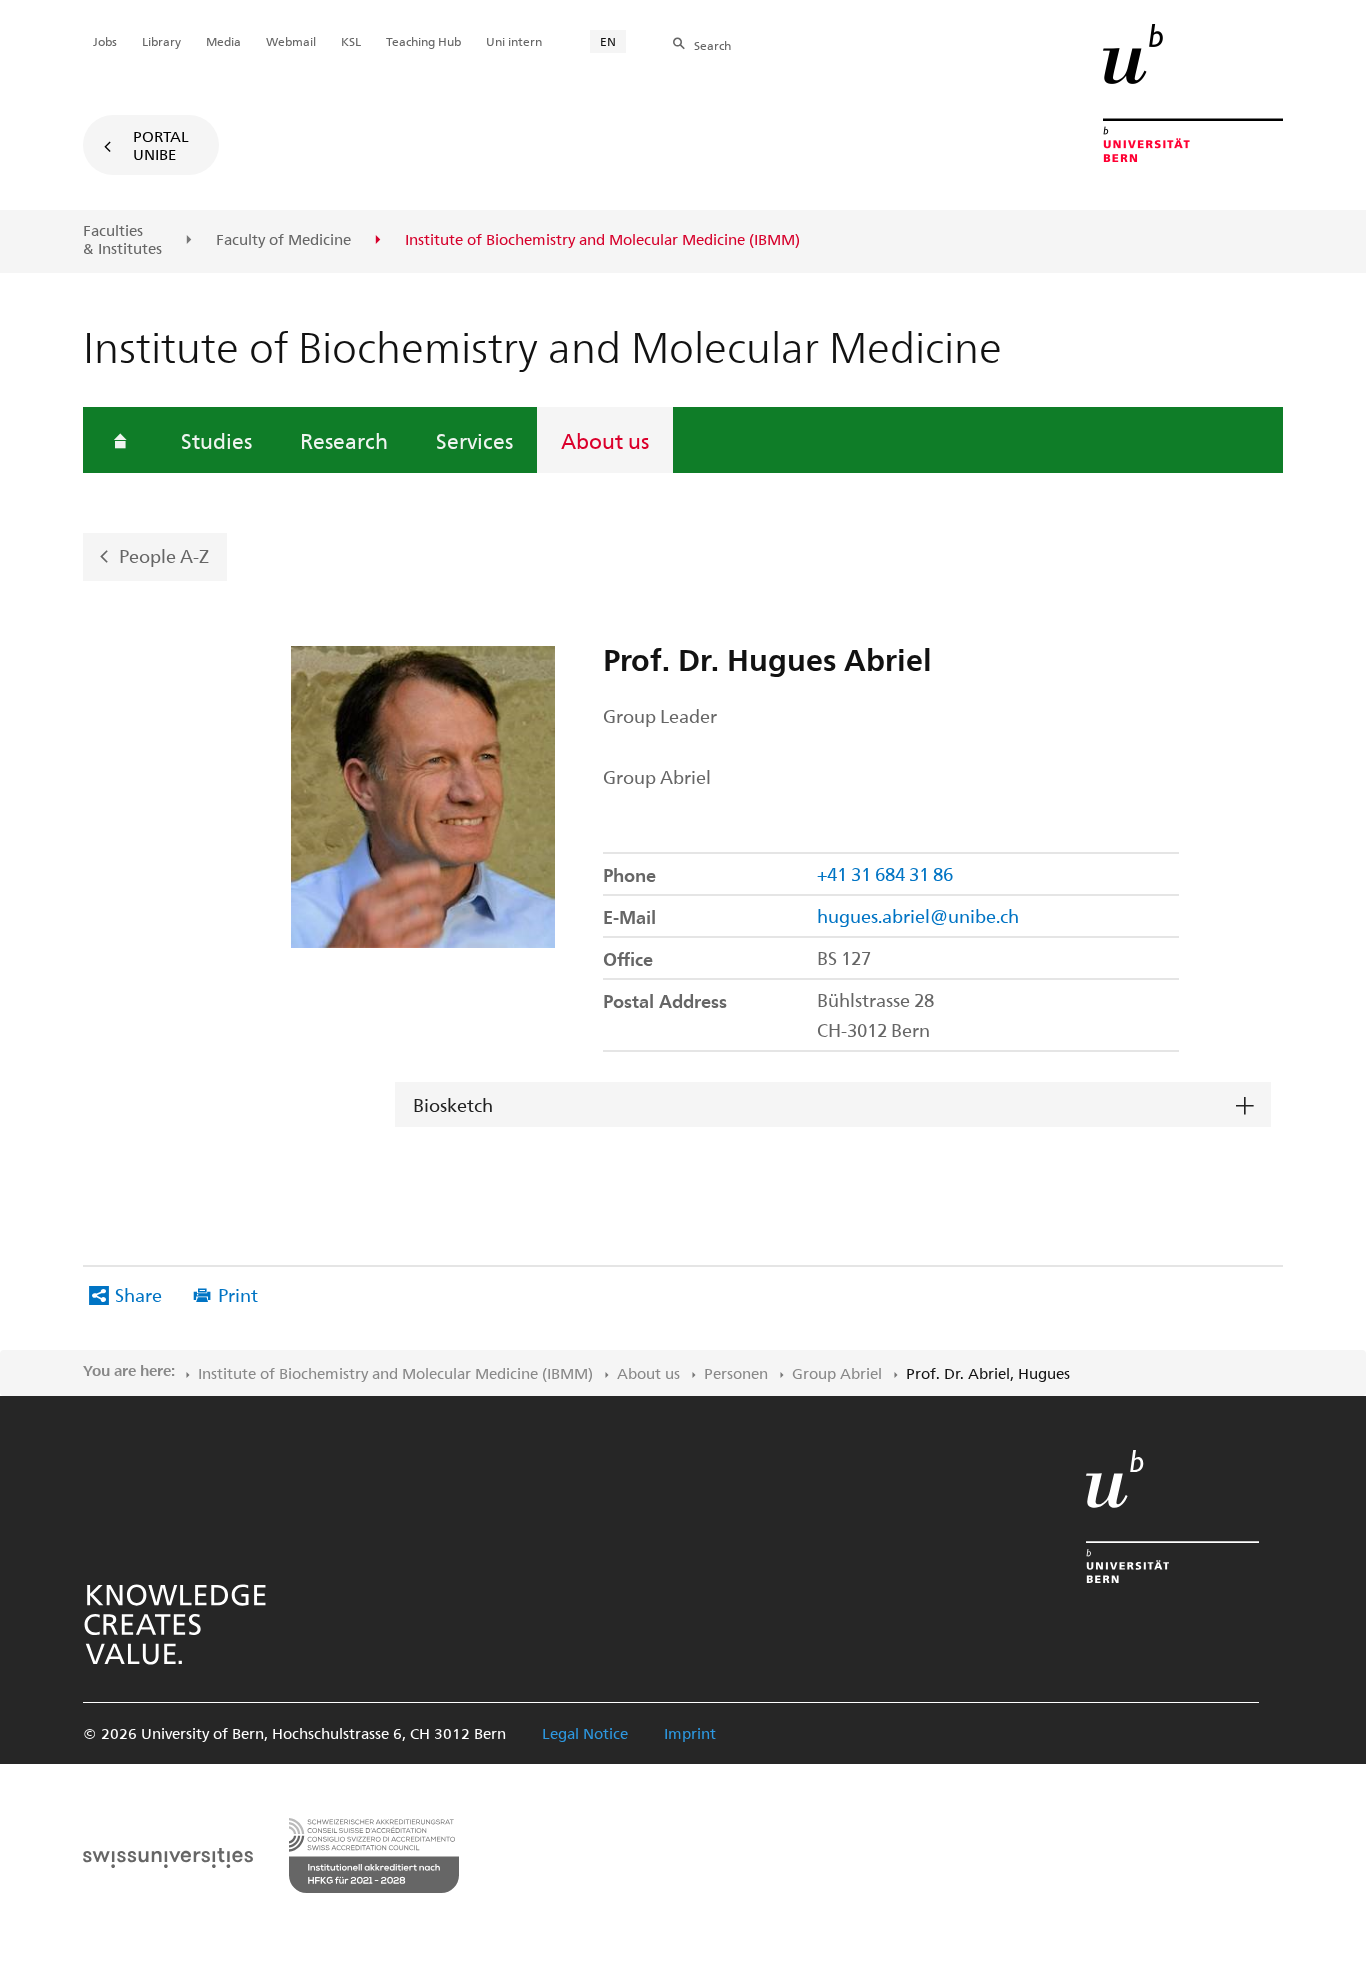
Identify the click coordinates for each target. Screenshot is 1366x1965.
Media (223, 41)
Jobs (105, 41)
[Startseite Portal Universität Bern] (1193, 93)
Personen (736, 1373)
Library (161, 41)
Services (474, 440)
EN (608, 41)
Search (712, 45)
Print (238, 1294)
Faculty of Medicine (283, 240)
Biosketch (453, 1104)
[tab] (833, 1105)
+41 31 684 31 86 (885, 873)
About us (605, 440)
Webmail (291, 41)
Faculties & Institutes (122, 239)
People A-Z (164, 555)
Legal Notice (585, 1733)
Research (344, 440)
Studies (216, 440)
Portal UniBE (161, 145)
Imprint (690, 1733)
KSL (351, 41)
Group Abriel (837, 1373)
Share (138, 1294)
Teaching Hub (423, 41)
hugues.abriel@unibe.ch (918, 915)
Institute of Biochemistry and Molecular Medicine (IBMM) (395, 1373)
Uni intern (514, 41)
